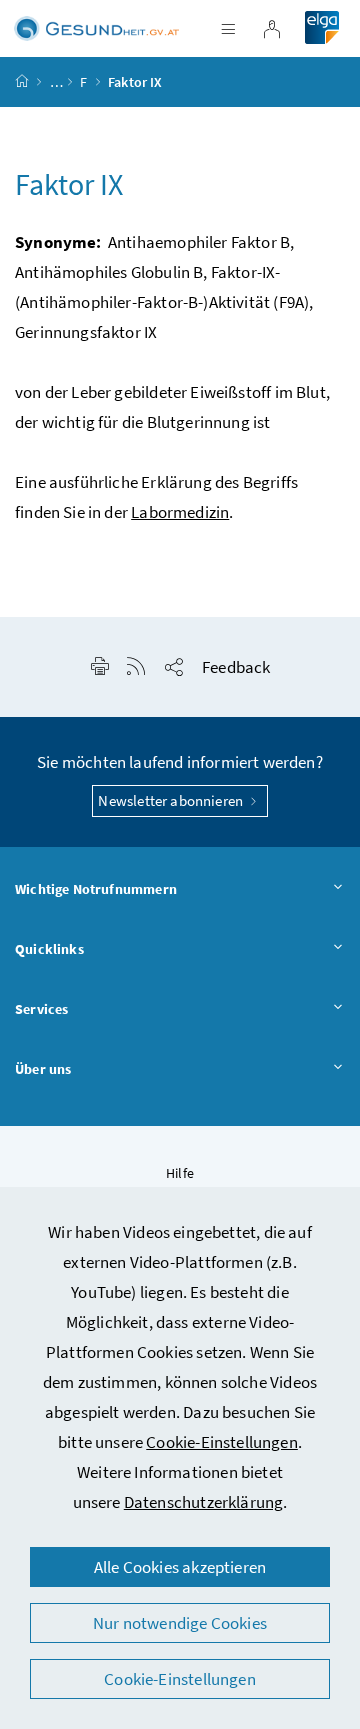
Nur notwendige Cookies (180, 1623)
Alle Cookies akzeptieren (180, 1567)
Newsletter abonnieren (172, 800)
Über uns (43, 1069)
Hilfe (180, 1173)
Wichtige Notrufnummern (96, 889)
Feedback (236, 667)
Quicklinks (49, 949)
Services (41, 1009)
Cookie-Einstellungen (222, 1442)
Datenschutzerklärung (204, 1502)
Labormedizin (180, 512)
